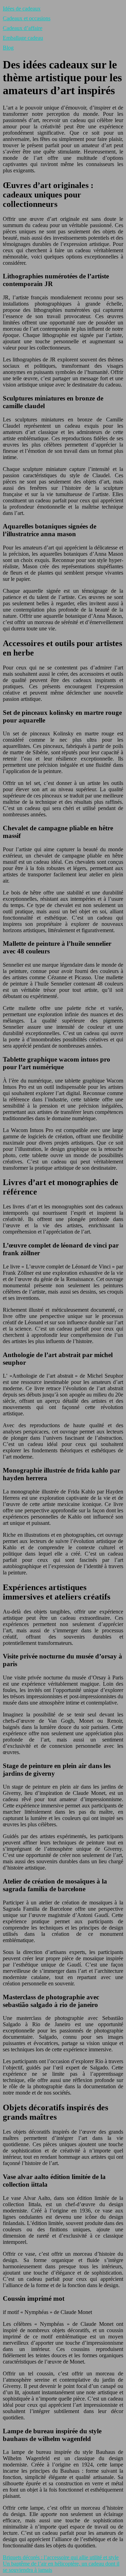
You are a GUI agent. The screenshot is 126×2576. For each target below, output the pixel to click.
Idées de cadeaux (22, 9)
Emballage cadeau (23, 38)
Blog (8, 48)
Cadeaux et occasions (27, 18)
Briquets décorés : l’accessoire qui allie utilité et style (61, 2557)
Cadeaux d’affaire (23, 28)
